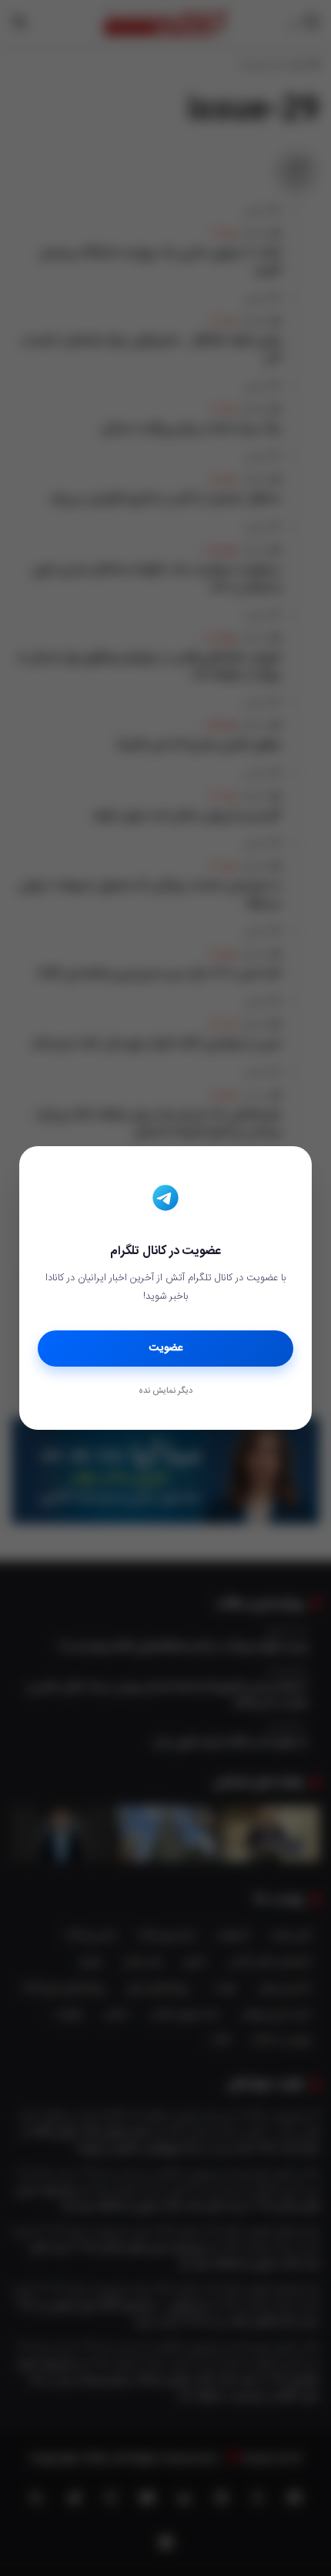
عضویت (166, 1348)
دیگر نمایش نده (165, 1391)
